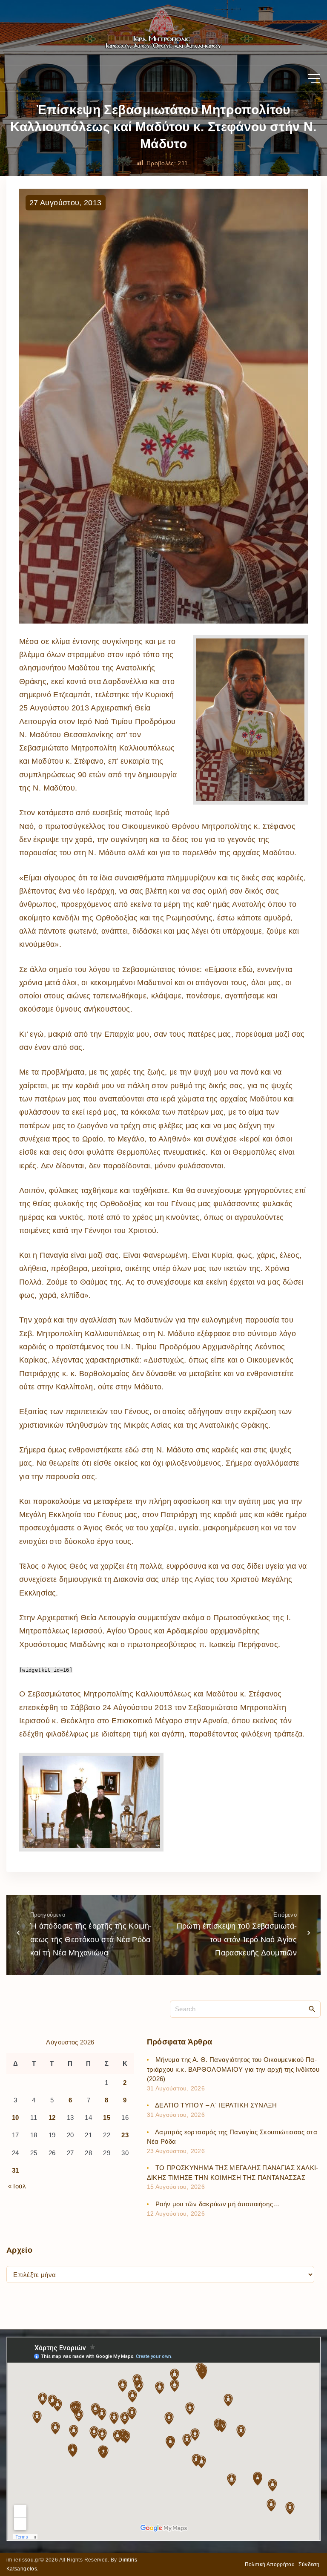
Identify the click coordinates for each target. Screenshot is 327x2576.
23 (125, 2135)
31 (16, 2170)
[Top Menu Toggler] (314, 78)
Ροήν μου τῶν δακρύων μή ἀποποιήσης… (218, 2204)
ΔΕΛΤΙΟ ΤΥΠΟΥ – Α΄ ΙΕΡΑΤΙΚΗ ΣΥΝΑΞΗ (216, 2105)
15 (107, 2117)
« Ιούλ (17, 2186)
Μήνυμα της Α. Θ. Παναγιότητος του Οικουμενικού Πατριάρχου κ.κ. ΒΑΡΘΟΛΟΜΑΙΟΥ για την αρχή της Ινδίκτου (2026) (233, 2069)
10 (16, 2117)
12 (52, 2117)
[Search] (312, 2009)
